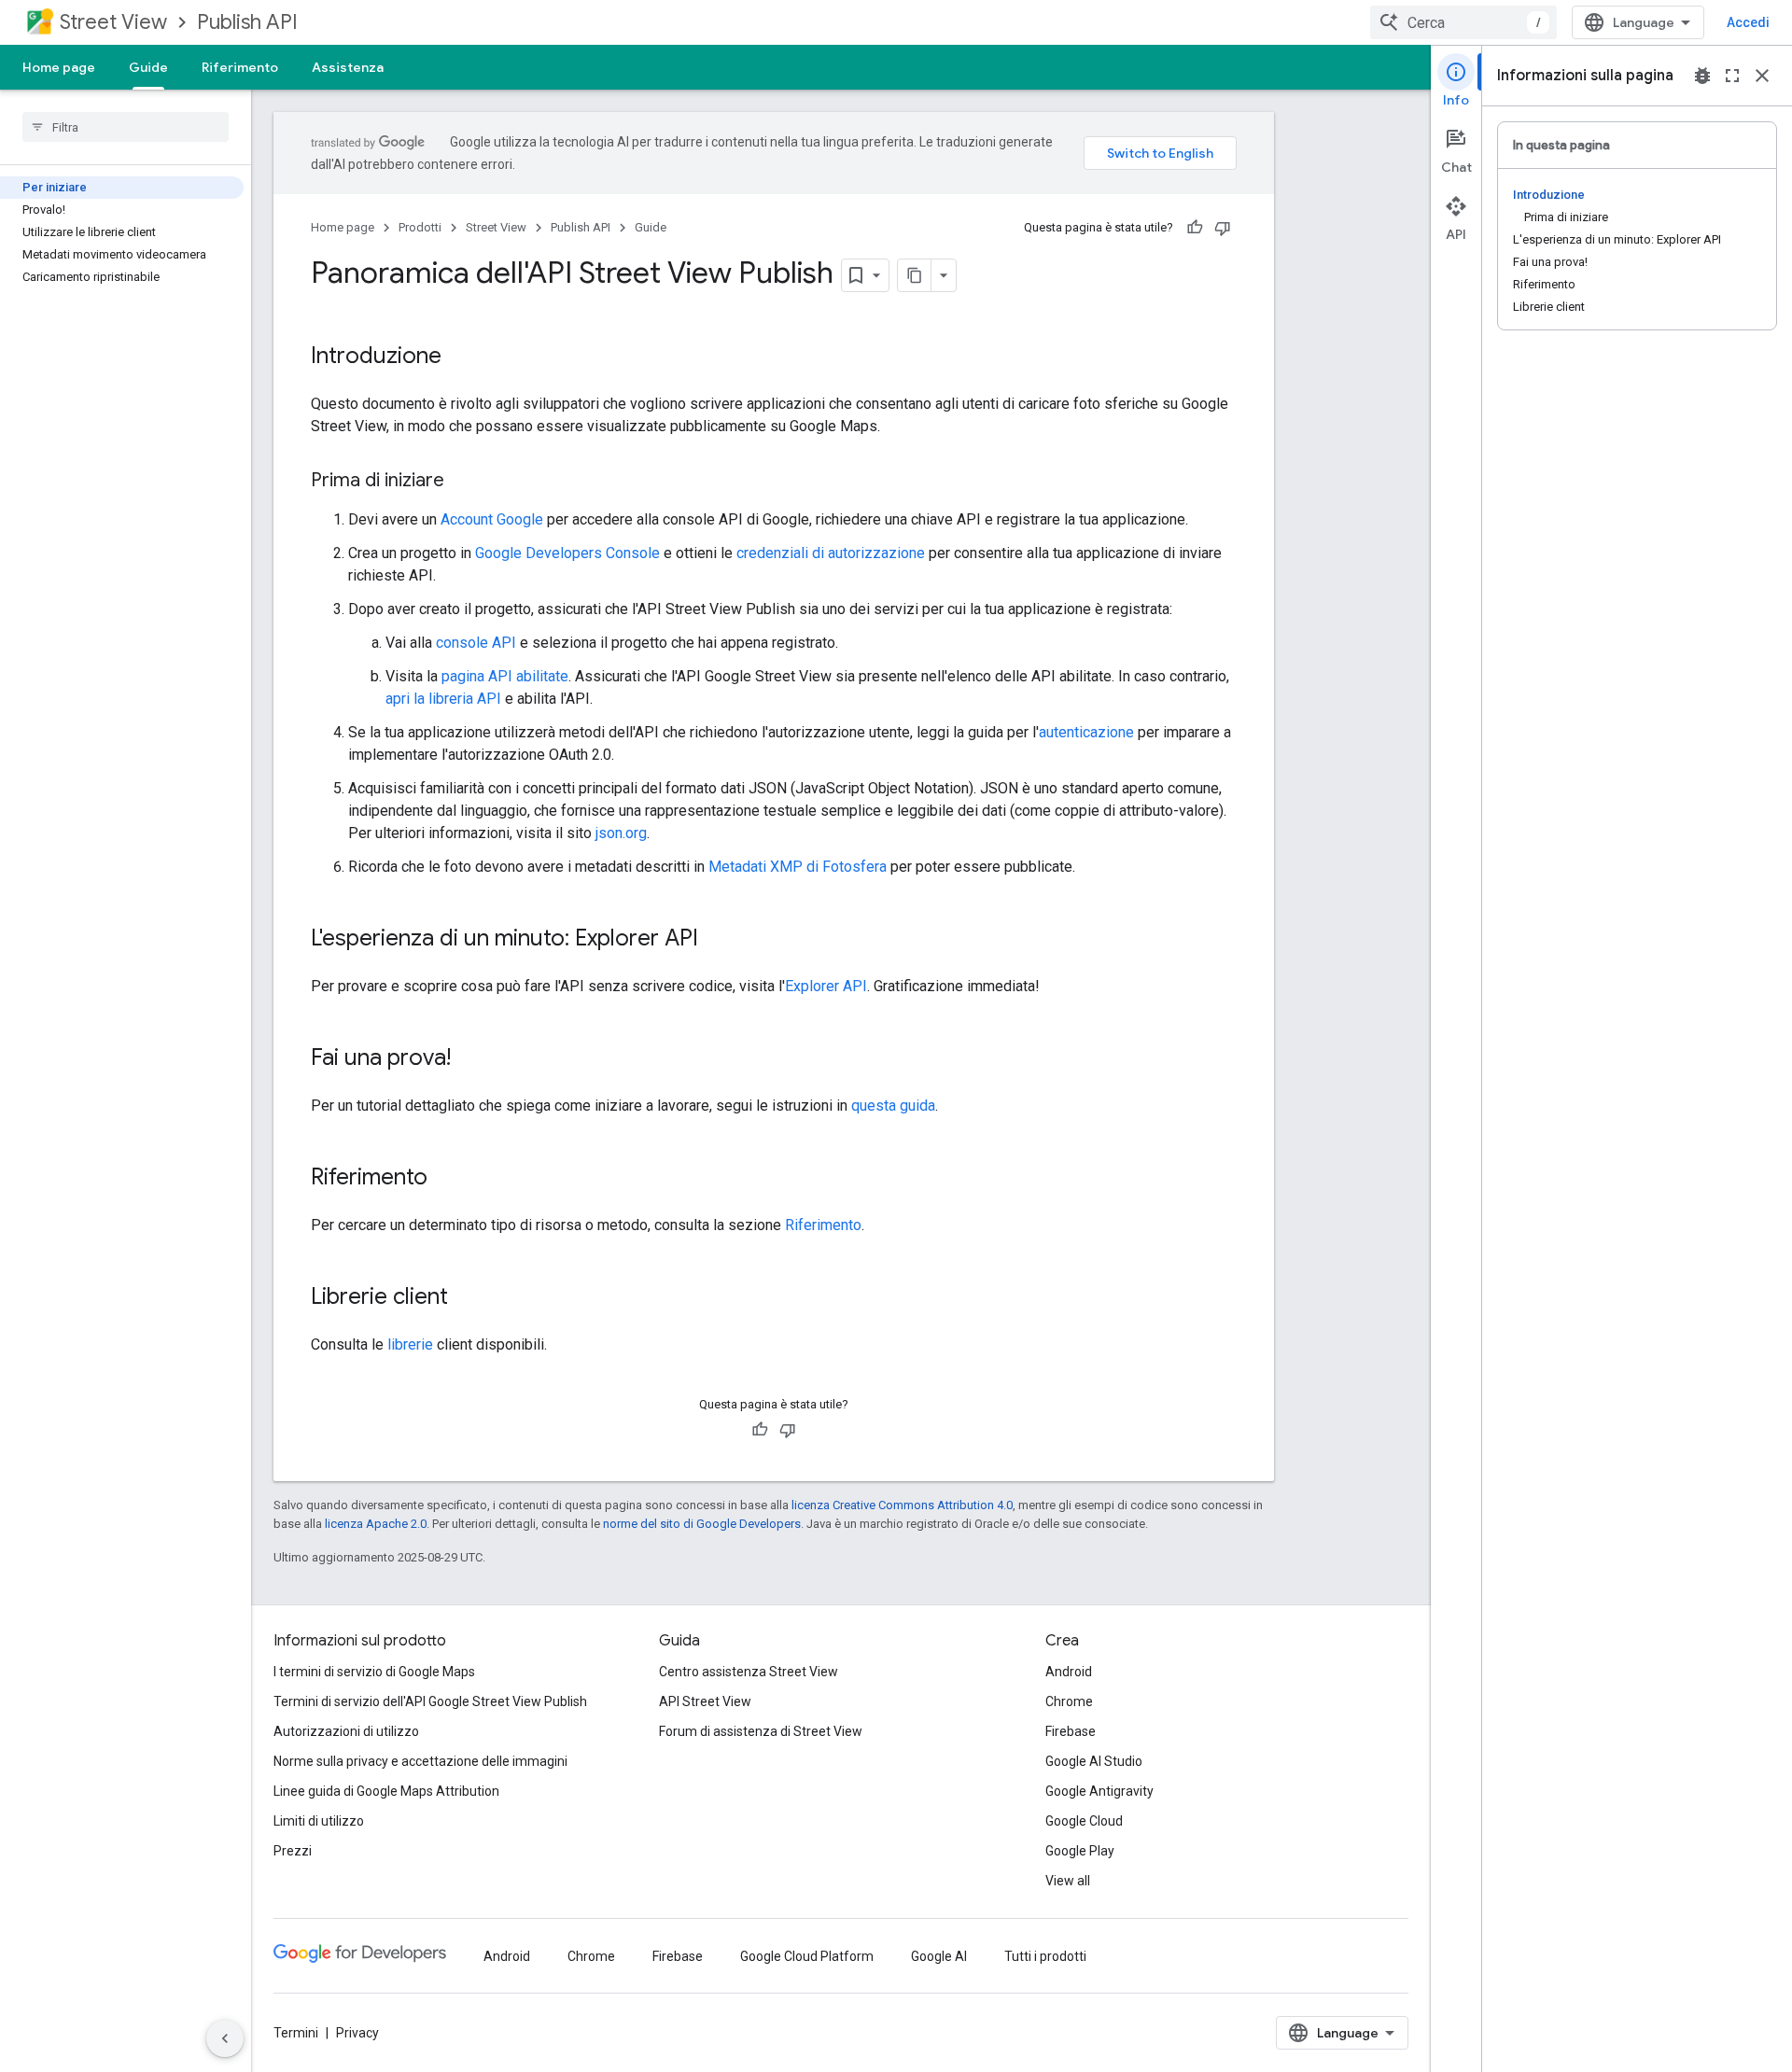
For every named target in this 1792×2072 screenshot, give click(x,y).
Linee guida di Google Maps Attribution (386, 1791)
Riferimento (240, 67)
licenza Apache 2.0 (376, 1524)
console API (476, 643)
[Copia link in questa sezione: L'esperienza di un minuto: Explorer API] (717, 940)
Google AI (939, 1956)
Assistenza (348, 67)
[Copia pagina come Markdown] (915, 275)
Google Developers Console (567, 553)
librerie (410, 1344)
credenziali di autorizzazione (831, 553)
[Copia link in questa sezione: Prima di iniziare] (463, 482)
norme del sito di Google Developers (702, 1524)
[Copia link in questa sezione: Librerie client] (467, 1298)
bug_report (1702, 76)
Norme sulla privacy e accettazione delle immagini (420, 1761)
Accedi (1748, 22)
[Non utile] (1223, 228)
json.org (621, 833)
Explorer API (826, 986)
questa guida (893, 1106)
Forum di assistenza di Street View (761, 1731)
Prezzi (293, 1851)
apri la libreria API (443, 699)
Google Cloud (1084, 1821)
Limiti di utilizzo (319, 1821)
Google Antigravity (1099, 1791)
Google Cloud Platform (807, 1956)
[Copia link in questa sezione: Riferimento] (446, 1179)
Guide (148, 67)
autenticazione (1086, 732)
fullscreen (1732, 76)
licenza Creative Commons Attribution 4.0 (902, 1505)
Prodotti (420, 227)
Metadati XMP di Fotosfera (798, 867)
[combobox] (1463, 22)
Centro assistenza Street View (749, 1672)
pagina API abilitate (505, 676)
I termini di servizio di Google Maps (374, 1672)
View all (1068, 1881)
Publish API (247, 22)
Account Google (492, 519)
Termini (296, 2033)
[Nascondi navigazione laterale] (225, 2038)
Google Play (1080, 1851)
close (1762, 76)
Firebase (1071, 1731)
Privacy (357, 2033)
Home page (59, 67)
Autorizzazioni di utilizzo (346, 1731)
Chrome (1069, 1701)
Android (1069, 1672)
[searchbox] (126, 127)
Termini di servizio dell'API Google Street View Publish (430, 1701)
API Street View (705, 1701)
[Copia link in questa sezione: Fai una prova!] (469, 1059)
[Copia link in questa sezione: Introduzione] (460, 357)
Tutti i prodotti (1045, 1956)
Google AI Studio (1094, 1761)
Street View (113, 22)
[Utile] (1195, 228)
